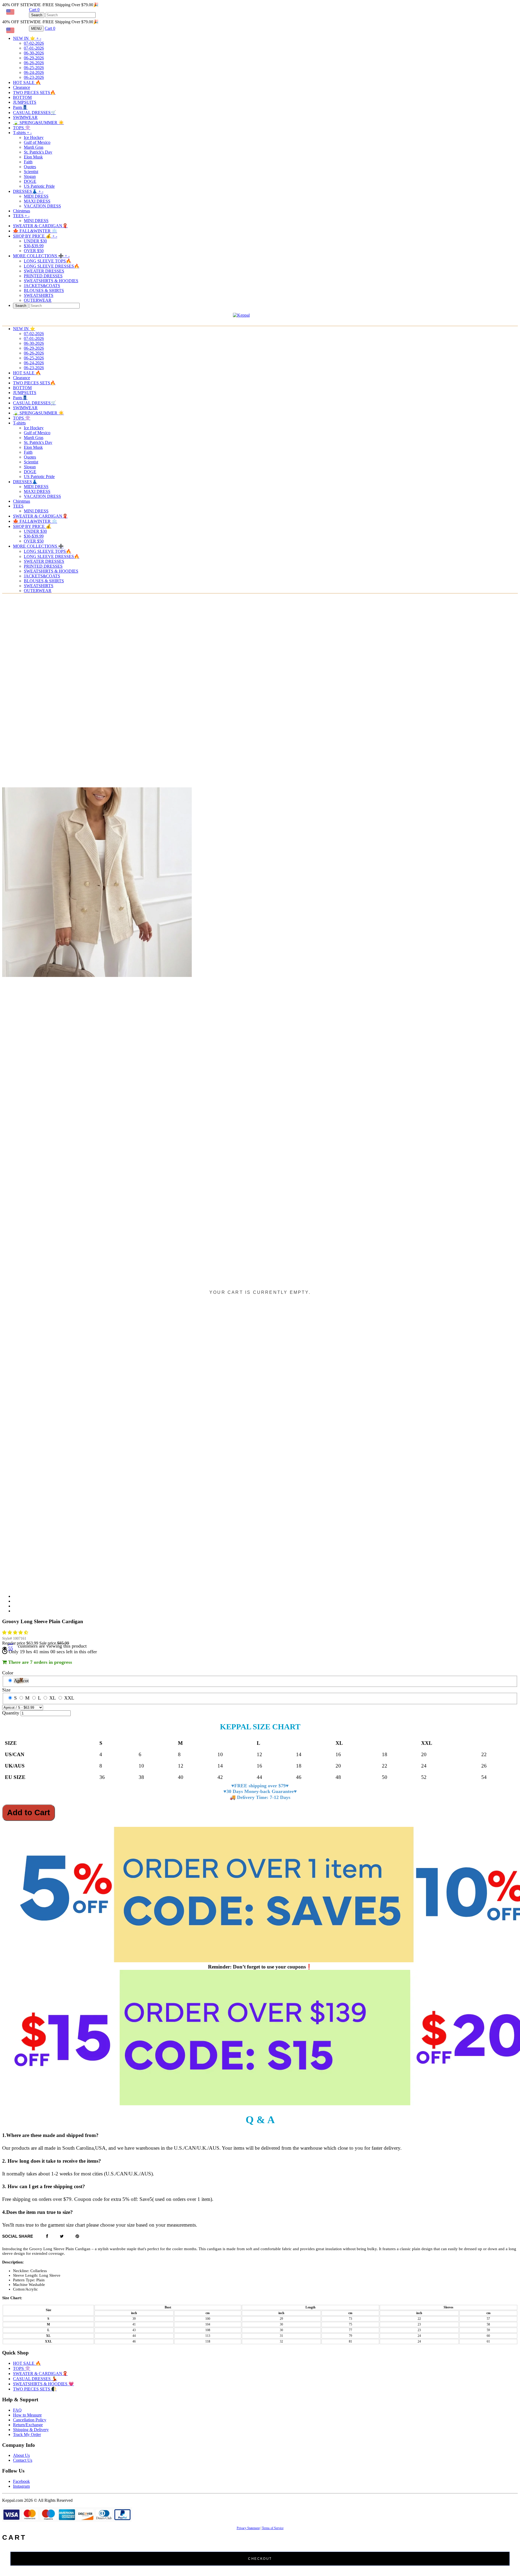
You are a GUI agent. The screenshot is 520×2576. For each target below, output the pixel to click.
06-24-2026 (34, 72)
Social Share (18, 2236)
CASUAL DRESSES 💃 (35, 2379)
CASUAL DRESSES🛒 (35, 113)
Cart (34, 10)
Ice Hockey (34, 137)
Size (6, 1690)
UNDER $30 (35, 241)
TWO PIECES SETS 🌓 (35, 2389)
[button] (16, 1633)
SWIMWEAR (25, 117)
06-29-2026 (34, 58)
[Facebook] (47, 2236)
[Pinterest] (77, 2236)
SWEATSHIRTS (39, 295)
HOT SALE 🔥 (27, 82)
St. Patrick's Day (38, 152)
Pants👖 (20, 107)
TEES (21, 216)
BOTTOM (22, 97)
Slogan (30, 176)
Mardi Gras (34, 147)
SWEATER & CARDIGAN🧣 (40, 226)
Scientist (31, 172)
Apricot (21, 1681)
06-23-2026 (34, 77)
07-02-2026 (34, 43)
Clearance (22, 87)
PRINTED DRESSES (43, 276)
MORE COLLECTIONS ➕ (41, 256)
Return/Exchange (28, 2425)
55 (11, 1648)
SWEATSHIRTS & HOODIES (51, 281)
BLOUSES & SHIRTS (44, 290)
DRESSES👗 (28, 191)
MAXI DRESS (37, 201)
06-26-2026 (34, 63)
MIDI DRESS (36, 196)
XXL (69, 1698)
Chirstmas (22, 211)
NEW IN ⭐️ (27, 38)
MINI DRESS (36, 221)
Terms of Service (273, 2528)
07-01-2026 (34, 48)
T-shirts (22, 133)
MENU (36, 29)
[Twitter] (62, 2236)
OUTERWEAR (38, 300)
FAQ (17, 2410)
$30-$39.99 (34, 246)
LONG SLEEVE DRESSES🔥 (52, 266)
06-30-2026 (34, 53)
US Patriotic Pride (39, 186)
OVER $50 (34, 251)
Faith (28, 162)
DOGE (30, 181)
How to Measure (27, 2415)
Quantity (11, 1713)
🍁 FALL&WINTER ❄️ (35, 231)
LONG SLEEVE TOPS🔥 (48, 261)
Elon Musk (33, 157)
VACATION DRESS (42, 206)
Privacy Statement (248, 2528)
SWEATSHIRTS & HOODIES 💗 (43, 2384)
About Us (21, 2455)
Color (8, 1673)
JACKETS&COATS (42, 286)
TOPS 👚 (22, 128)
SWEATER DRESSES (44, 271)
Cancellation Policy (30, 2420)
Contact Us (23, 2460)
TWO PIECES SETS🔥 (34, 92)
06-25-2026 (34, 68)
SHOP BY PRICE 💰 (35, 236)
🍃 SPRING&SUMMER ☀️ (38, 123)
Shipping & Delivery (31, 2430)
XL (53, 1698)
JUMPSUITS (25, 102)
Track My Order (27, 2434)
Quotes (30, 167)
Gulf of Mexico (37, 142)
